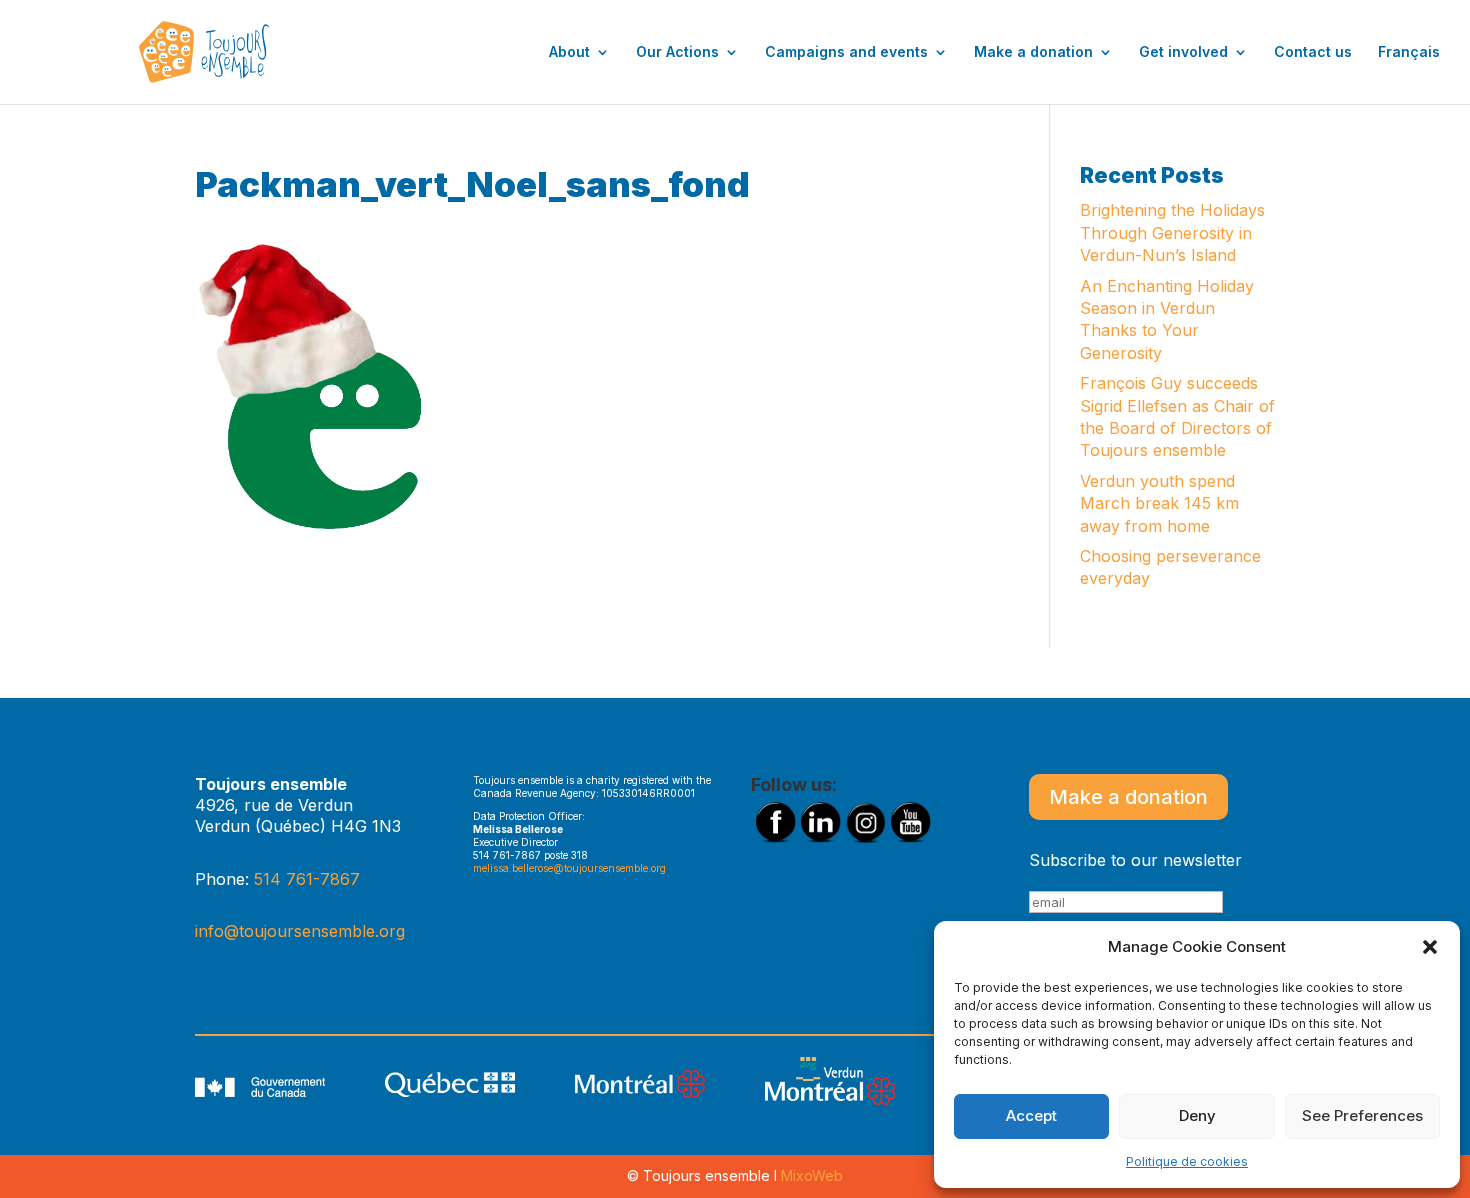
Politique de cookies (1187, 1161)
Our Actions (677, 52)
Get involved (1183, 52)
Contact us (1313, 52)
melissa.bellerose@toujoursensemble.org (569, 868)
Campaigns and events (846, 52)
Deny (1197, 1115)
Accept (1031, 1115)
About (569, 52)
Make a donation (1033, 52)
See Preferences (1362, 1115)
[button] (1430, 947)
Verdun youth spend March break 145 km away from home (1159, 503)
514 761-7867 (307, 879)
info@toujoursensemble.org (300, 931)
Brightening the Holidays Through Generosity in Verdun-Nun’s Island (1172, 232)
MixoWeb (812, 1175)
